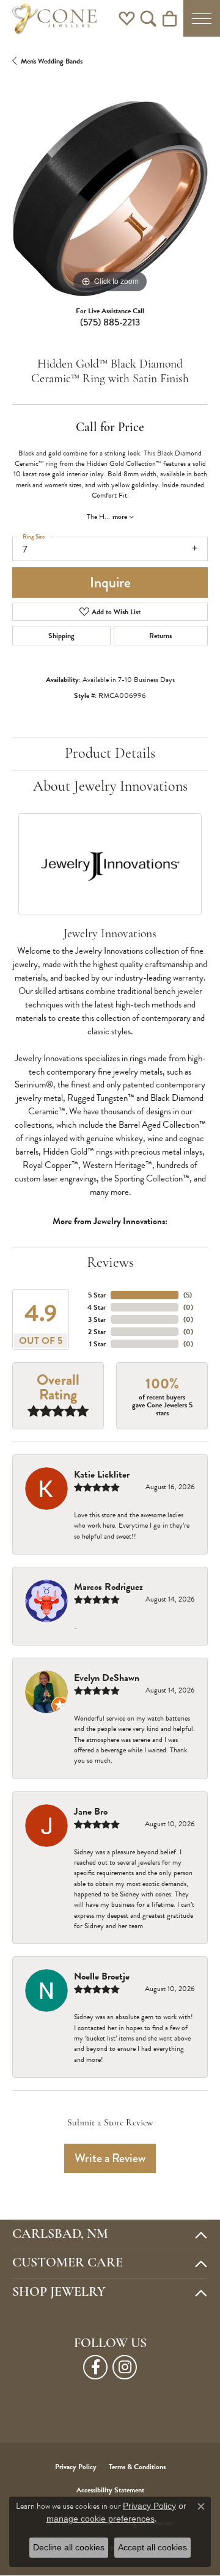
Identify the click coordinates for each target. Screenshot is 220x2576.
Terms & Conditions (137, 2467)
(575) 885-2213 (110, 322)
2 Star (97, 1332)
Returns (160, 636)
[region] (110, 198)
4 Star (97, 1307)
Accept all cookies (152, 2547)
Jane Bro (91, 1812)
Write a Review (110, 2158)
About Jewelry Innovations (110, 787)
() (188, 1295)
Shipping (61, 636)
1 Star (97, 1344)
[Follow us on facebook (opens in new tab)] (95, 2367)
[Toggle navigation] (202, 18)
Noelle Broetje (102, 1976)
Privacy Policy (76, 2467)
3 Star (97, 1319)
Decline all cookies (69, 2547)
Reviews (110, 1263)
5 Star (97, 1295)
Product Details (110, 754)
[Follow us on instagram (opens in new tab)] (125, 2367)
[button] (127, 18)
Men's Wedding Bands (52, 61)
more (121, 517)
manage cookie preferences (101, 2519)
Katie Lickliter (102, 1475)
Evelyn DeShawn (107, 1678)
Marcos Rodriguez (108, 1587)
